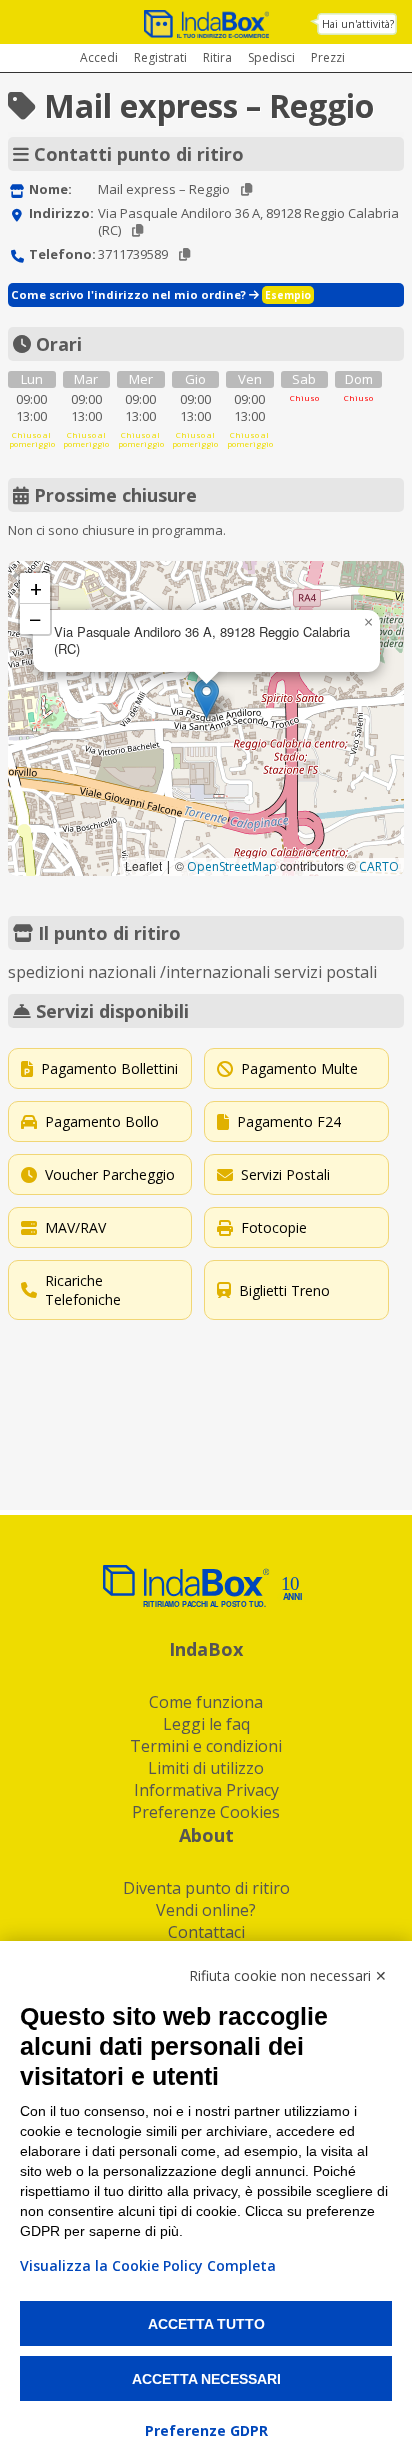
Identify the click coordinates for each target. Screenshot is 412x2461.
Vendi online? (206, 1910)
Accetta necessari (206, 2379)
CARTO (379, 866)
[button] (206, 698)
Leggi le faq (206, 1724)
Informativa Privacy (206, 1790)
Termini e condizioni (206, 1746)
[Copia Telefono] (184, 254)
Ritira (217, 57)
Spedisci (271, 57)
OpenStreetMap (232, 866)
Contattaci (206, 1932)
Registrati (160, 57)
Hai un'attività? (358, 24)
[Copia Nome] (246, 189)
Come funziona (206, 1702)
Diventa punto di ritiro (206, 1888)
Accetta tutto (206, 2324)
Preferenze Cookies (206, 1812)
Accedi (99, 57)
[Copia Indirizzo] (137, 230)
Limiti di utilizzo (206, 1768)
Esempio (288, 295)
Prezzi (328, 57)
